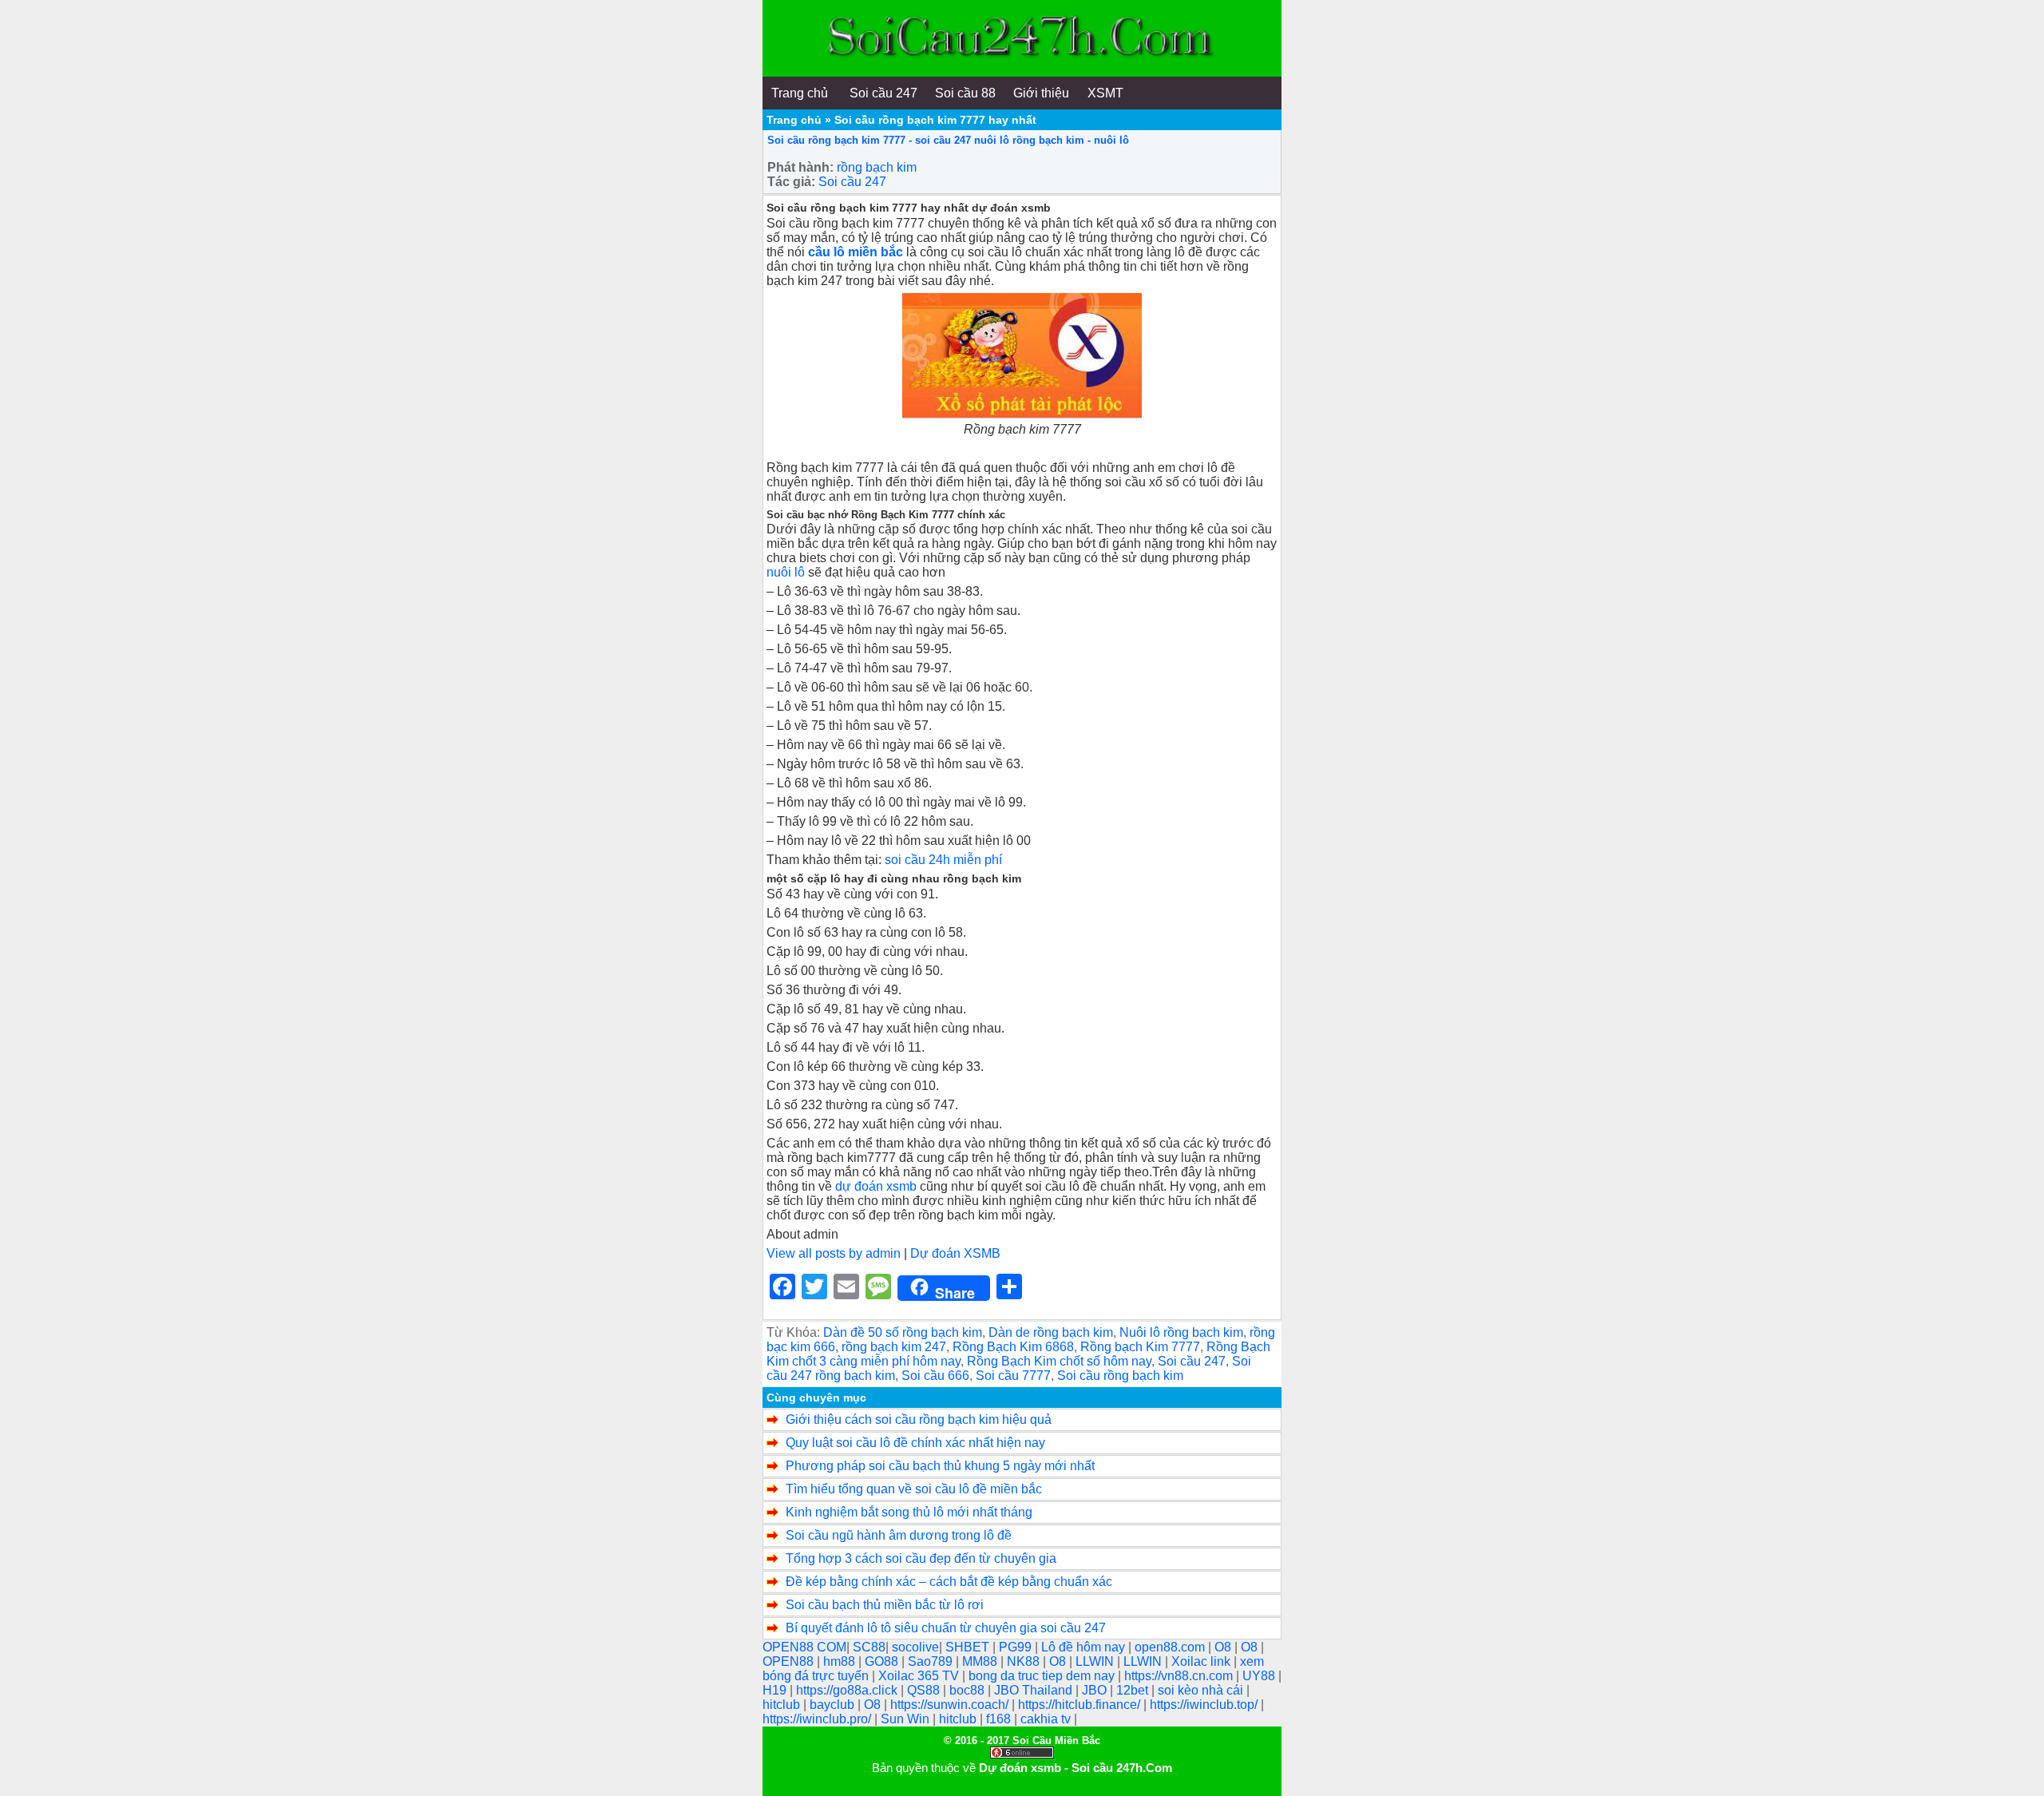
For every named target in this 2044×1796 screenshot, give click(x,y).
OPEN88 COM (804, 1647)
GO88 (883, 1661)
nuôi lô (786, 572)
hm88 (841, 1661)
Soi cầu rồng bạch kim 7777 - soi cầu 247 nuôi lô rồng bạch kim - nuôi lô (948, 140)
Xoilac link (1202, 1661)
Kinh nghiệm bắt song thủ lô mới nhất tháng (909, 1512)
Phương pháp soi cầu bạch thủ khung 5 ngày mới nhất (940, 1466)
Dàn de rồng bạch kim (1051, 1332)
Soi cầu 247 (852, 182)
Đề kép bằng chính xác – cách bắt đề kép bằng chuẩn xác (949, 1582)
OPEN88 (790, 1661)
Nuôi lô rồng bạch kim (1181, 1332)
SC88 (869, 1647)
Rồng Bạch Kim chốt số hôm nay (1059, 1361)
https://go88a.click (848, 1690)
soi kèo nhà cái (1202, 1690)
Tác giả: (791, 182)
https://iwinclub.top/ (1205, 1705)
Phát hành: (800, 167)
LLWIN (1096, 1661)
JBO (1096, 1690)
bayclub (834, 1705)
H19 (776, 1690)
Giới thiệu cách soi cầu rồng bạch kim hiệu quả (919, 1419)
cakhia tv (1047, 1719)
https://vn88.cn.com (1180, 1676)
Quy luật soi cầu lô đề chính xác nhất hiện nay (915, 1443)
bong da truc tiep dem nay (1043, 1676)
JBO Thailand (1035, 1690)
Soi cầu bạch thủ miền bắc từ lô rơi (885, 1605)
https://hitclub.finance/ (1081, 1705)
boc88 (969, 1690)
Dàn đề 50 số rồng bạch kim (903, 1332)
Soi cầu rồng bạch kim (1120, 1376)
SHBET (969, 1647)
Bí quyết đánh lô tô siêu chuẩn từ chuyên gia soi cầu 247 (946, 1628)
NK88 (1025, 1661)
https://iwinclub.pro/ (818, 1719)
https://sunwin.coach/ (951, 1705)
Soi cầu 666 (935, 1376)
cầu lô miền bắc (857, 252)
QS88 (925, 1690)
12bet (1134, 1690)
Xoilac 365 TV (920, 1676)
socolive (915, 1647)
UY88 (1260, 1676)
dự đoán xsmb (874, 1186)
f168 (1000, 1719)
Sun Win (907, 1719)
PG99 (1017, 1647)
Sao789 (932, 1661)
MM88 (981, 1661)
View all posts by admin (834, 1253)
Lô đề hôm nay (1085, 1647)
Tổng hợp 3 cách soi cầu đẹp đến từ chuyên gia (921, 1558)
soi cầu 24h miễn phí (942, 860)
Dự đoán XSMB (955, 1253)
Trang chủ (794, 120)
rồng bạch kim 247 (894, 1347)
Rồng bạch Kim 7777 (1140, 1347)
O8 (1224, 1647)
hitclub (783, 1705)
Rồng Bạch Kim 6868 (1013, 1347)
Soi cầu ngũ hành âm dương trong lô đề (899, 1535)
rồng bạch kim (877, 167)
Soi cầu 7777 (1013, 1376)
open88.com (1171, 1647)
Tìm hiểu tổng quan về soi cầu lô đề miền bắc (914, 1489)
